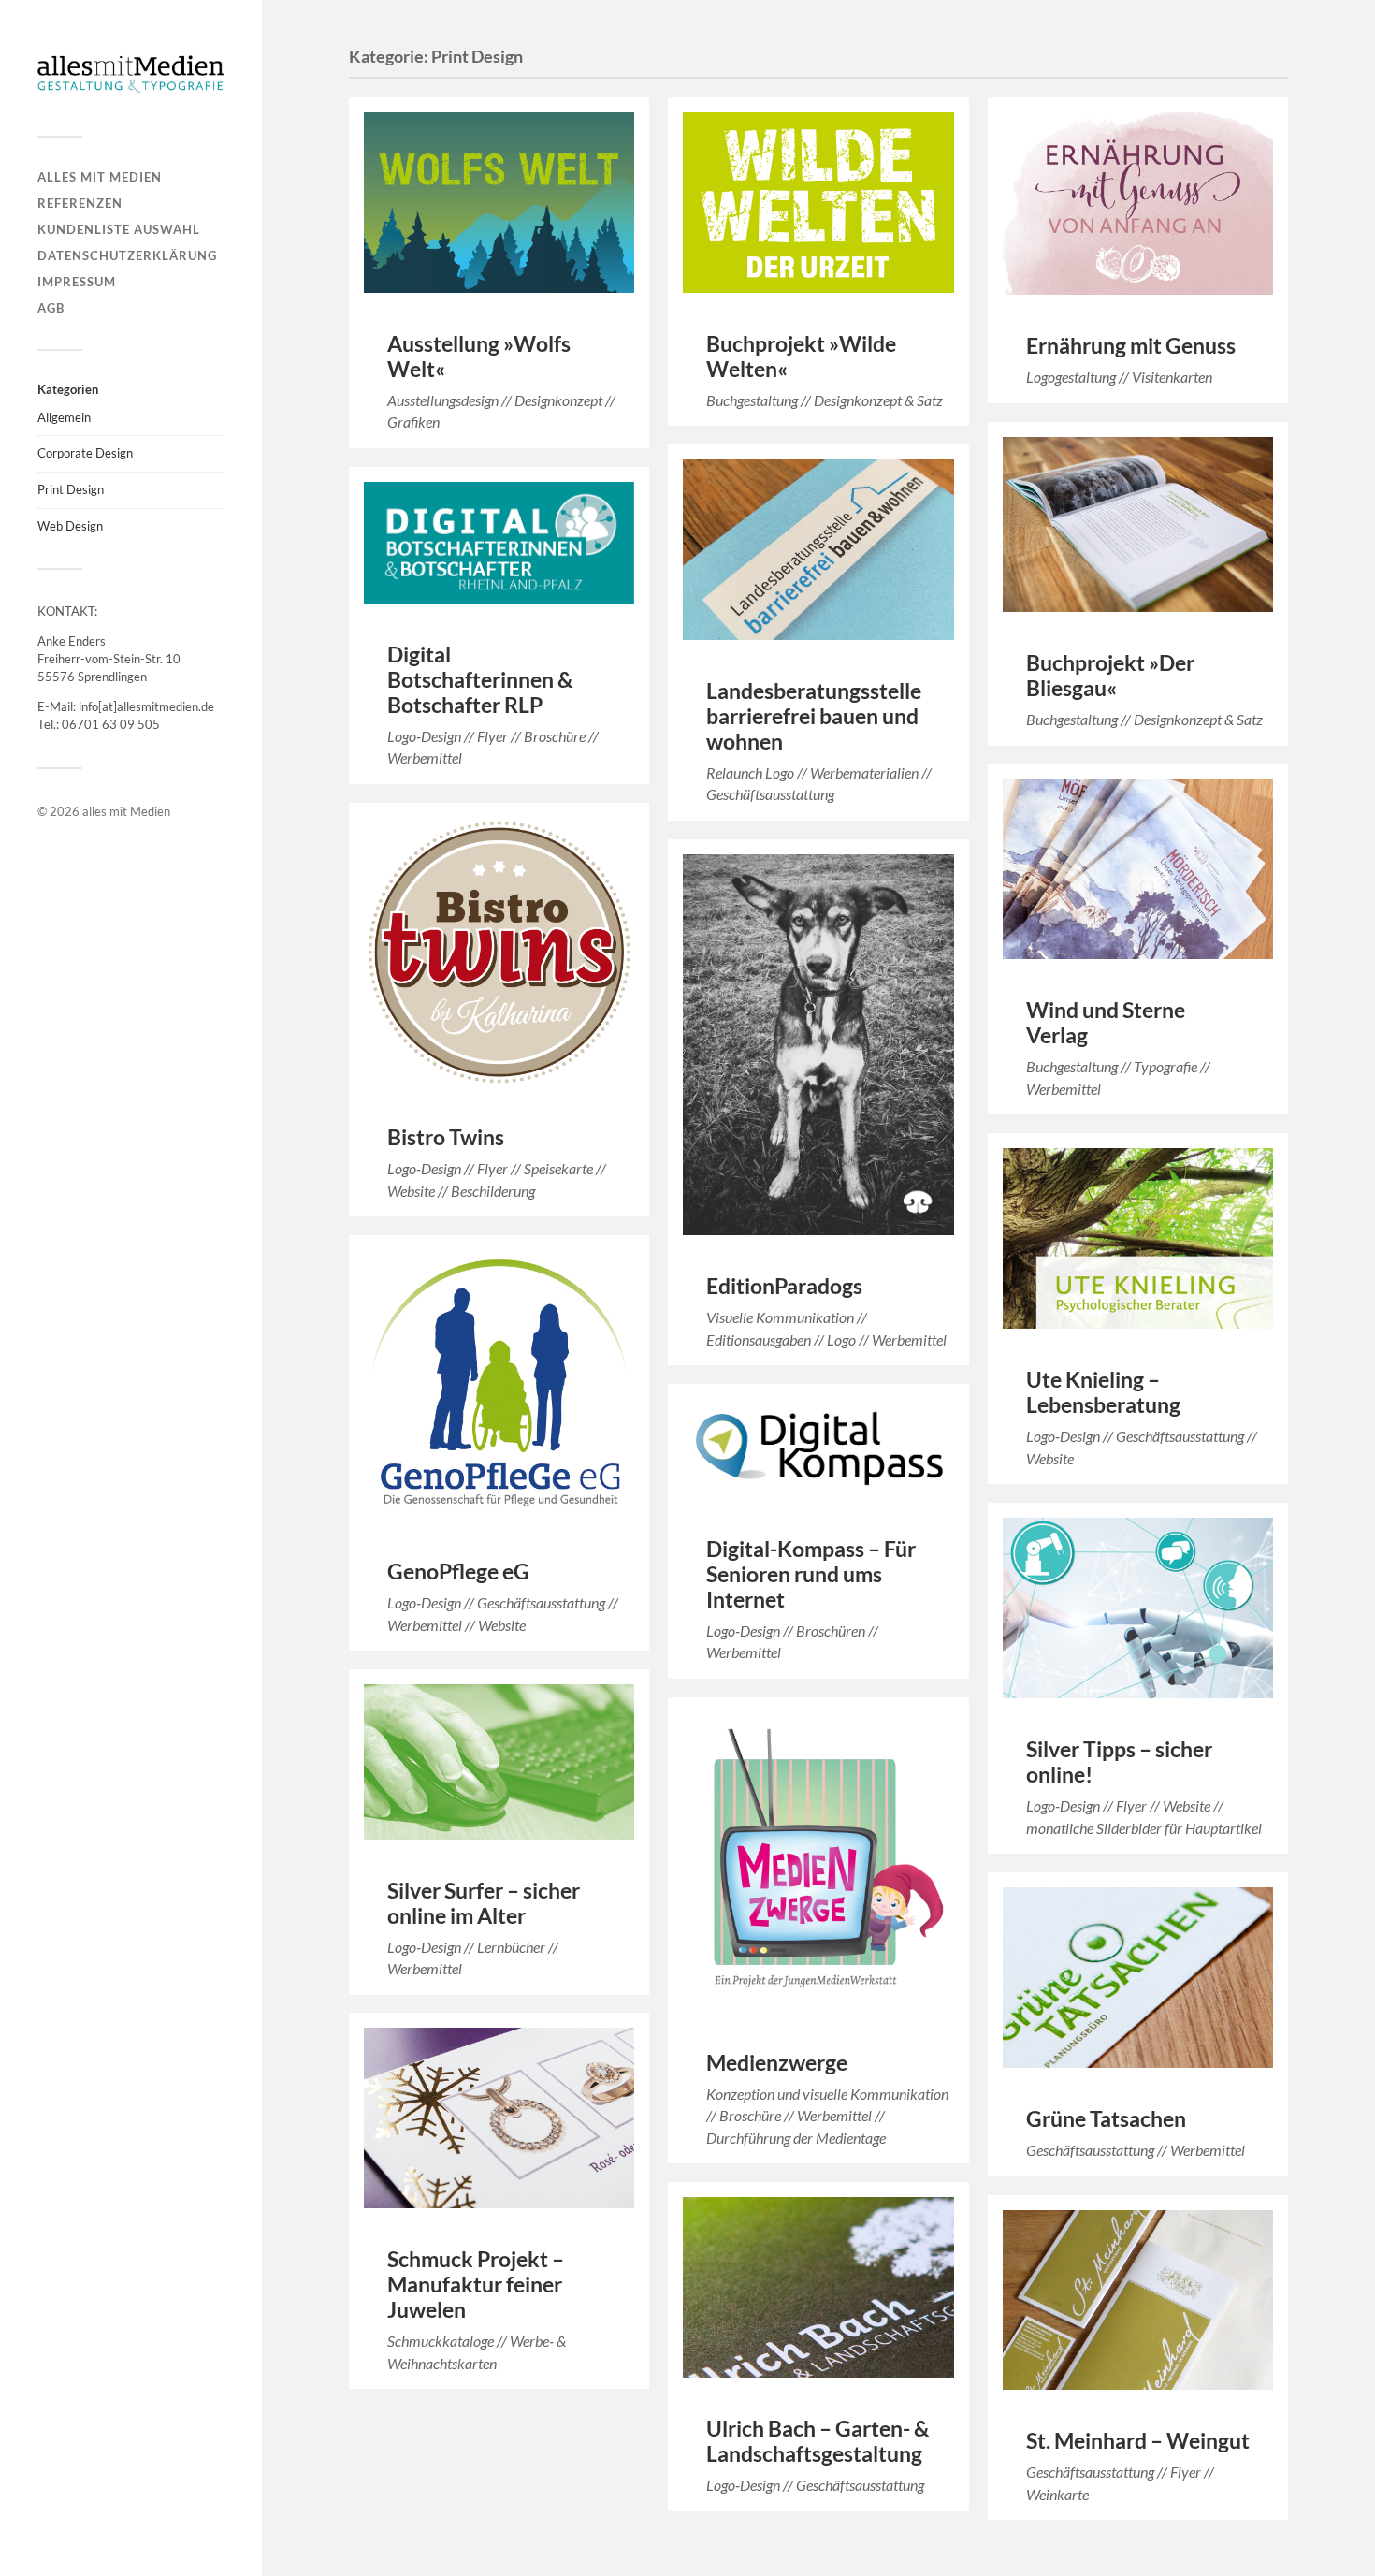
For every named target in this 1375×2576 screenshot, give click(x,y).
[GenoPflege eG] (499, 1385)
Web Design (70, 526)
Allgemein (64, 417)
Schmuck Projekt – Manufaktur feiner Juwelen (476, 2285)
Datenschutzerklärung (127, 255)
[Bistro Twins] (499, 953)
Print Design (71, 489)
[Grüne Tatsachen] (1138, 1978)
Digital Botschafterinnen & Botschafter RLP (480, 680)
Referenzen (80, 203)
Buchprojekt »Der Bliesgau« (1110, 676)
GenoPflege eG (458, 1572)
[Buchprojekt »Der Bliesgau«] (1138, 524)
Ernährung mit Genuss (1131, 346)
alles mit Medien (100, 177)
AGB (51, 308)
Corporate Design (85, 453)
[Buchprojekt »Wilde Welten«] (818, 203)
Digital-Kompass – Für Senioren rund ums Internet (811, 1574)
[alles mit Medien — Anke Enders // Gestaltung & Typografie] (131, 75)
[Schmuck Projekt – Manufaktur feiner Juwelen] (499, 2118)
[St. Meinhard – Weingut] (1138, 2300)
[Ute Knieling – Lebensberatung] (1138, 1238)
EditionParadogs (784, 1286)
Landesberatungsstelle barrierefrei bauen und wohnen (814, 716)
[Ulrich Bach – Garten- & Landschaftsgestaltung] (818, 2287)
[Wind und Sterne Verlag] (1138, 870)
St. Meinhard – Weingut (1138, 2441)
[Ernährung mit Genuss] (1138, 204)
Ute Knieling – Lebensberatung (1103, 1392)
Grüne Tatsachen (1106, 2119)
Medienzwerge (777, 2063)
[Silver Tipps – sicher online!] (1138, 1608)
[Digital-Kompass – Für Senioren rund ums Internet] (818, 1448)
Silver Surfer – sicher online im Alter (484, 1903)
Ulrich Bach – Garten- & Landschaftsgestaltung (818, 2441)
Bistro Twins (446, 1137)
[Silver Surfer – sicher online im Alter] (499, 1761)
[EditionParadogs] (818, 1045)
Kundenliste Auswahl (119, 229)
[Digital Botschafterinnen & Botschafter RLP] (499, 543)
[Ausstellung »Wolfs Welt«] (499, 203)
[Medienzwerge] (818, 1862)
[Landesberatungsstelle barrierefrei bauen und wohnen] (818, 550)
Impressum (77, 282)
